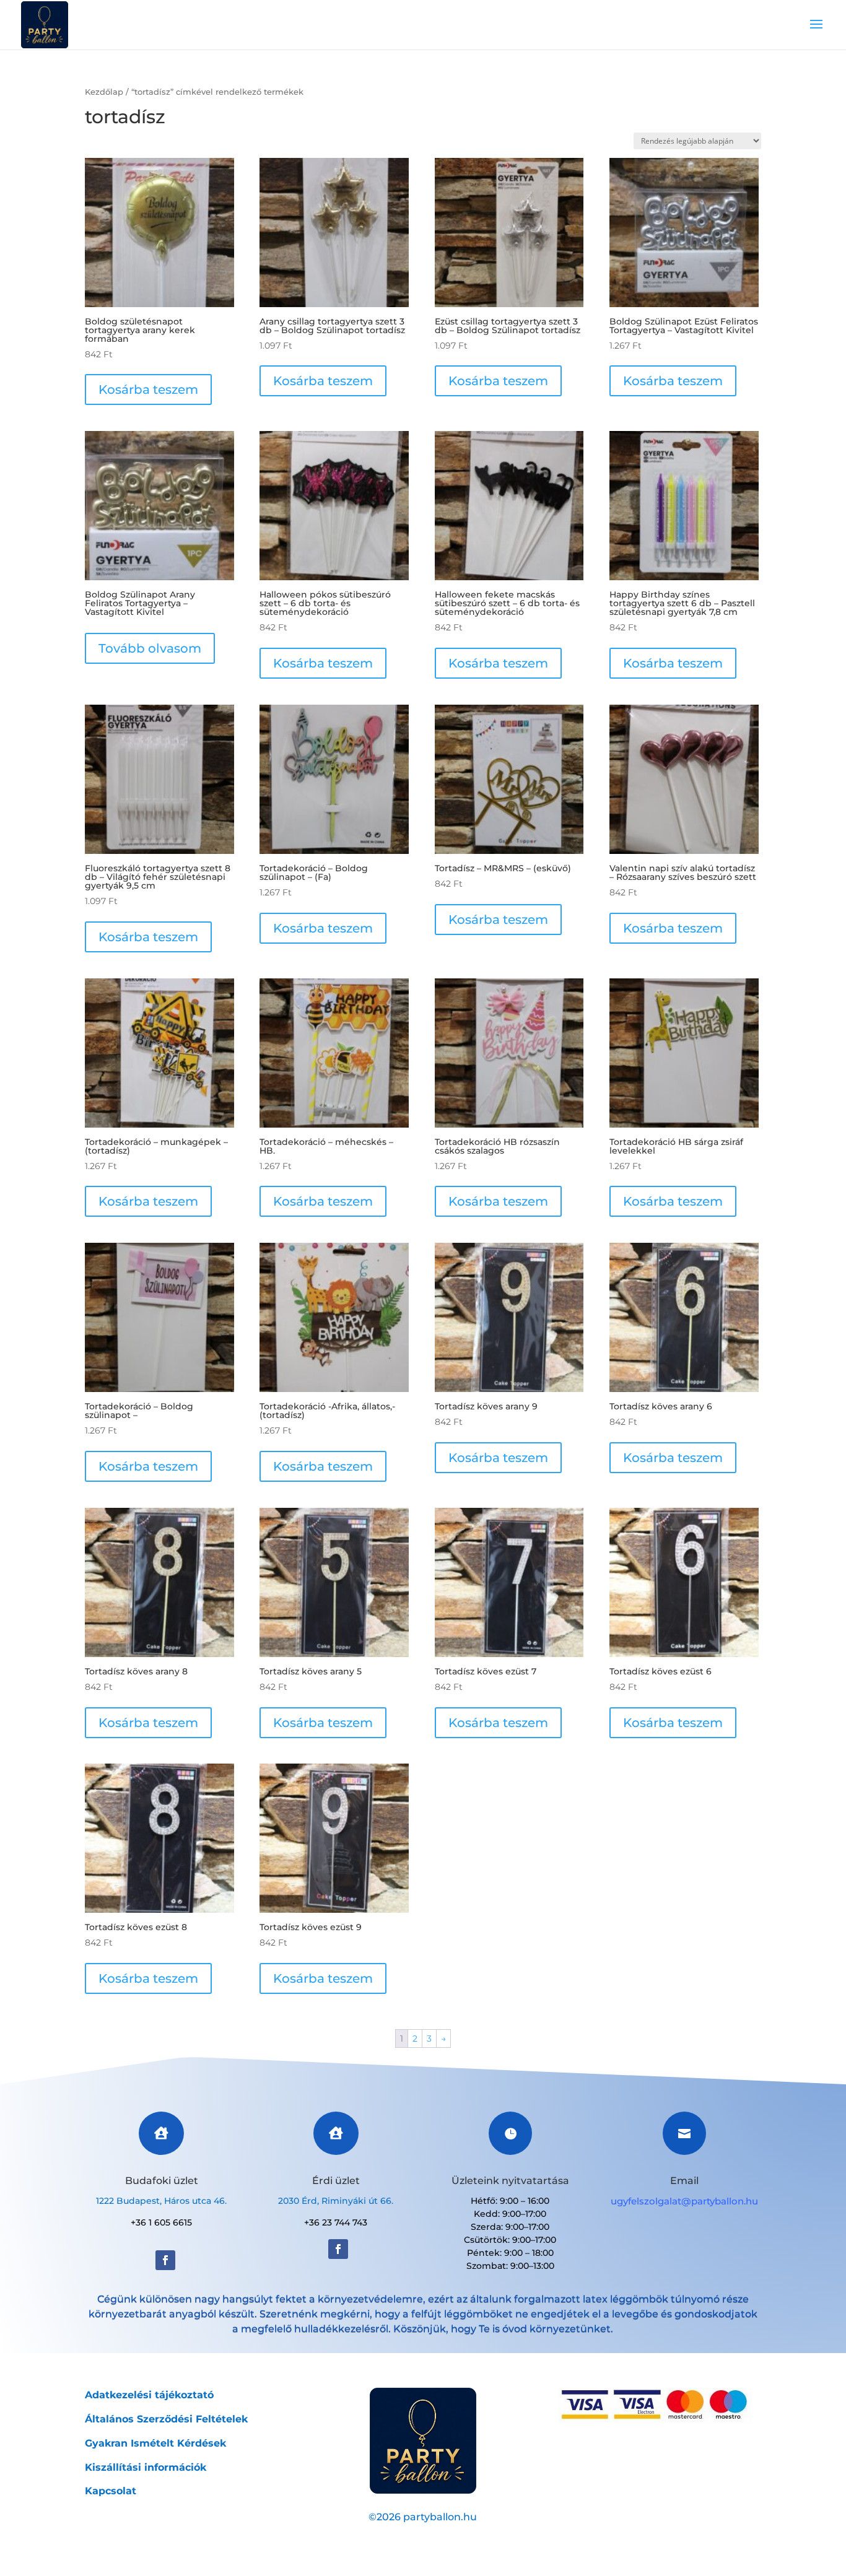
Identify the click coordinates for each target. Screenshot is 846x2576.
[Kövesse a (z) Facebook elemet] (165, 2260)
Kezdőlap (104, 92)
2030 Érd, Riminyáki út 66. (336, 2201)
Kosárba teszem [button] (148, 389)
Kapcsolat (111, 2491)
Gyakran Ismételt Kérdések (155, 2443)
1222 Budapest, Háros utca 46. (161, 2201)
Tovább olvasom (150, 648)
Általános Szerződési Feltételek (166, 2419)
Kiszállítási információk (146, 2467)
